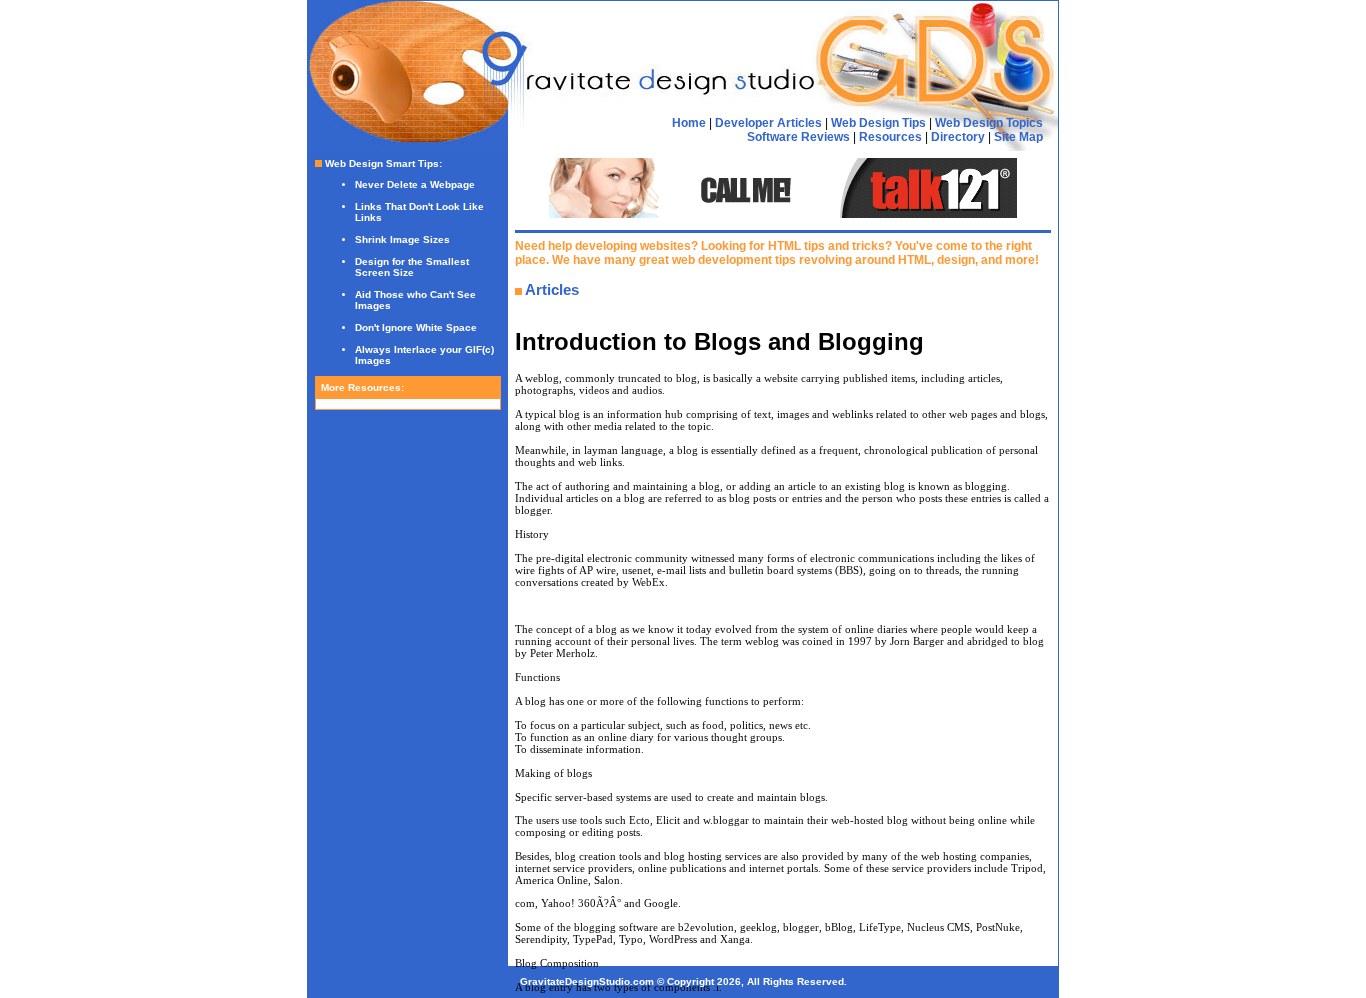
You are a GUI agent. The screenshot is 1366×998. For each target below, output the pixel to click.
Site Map (1018, 137)
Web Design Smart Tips (382, 163)
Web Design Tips (878, 123)
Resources (890, 137)
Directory (958, 137)
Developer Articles (768, 123)
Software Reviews (798, 137)
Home (689, 123)
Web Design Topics (989, 123)
